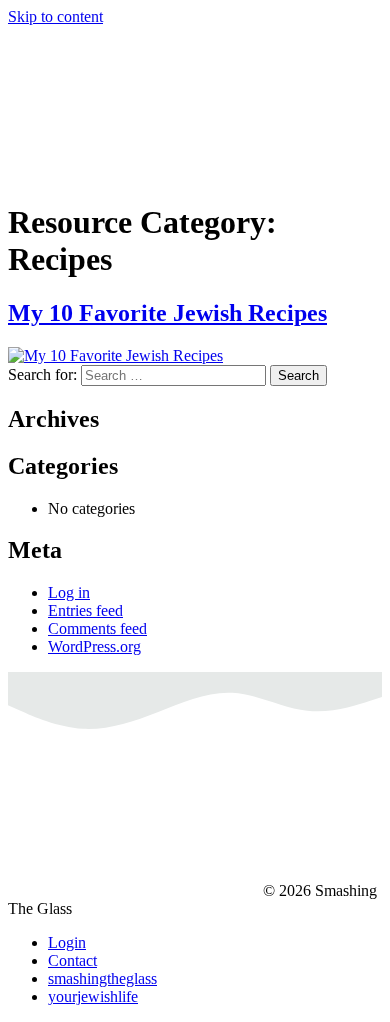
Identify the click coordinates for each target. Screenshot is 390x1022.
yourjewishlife (93, 996)
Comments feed (97, 628)
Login (67, 942)
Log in (69, 592)
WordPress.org (94, 646)
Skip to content (55, 16)
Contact (72, 960)
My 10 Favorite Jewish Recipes (167, 313)
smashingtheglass (102, 978)
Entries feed (85, 610)
